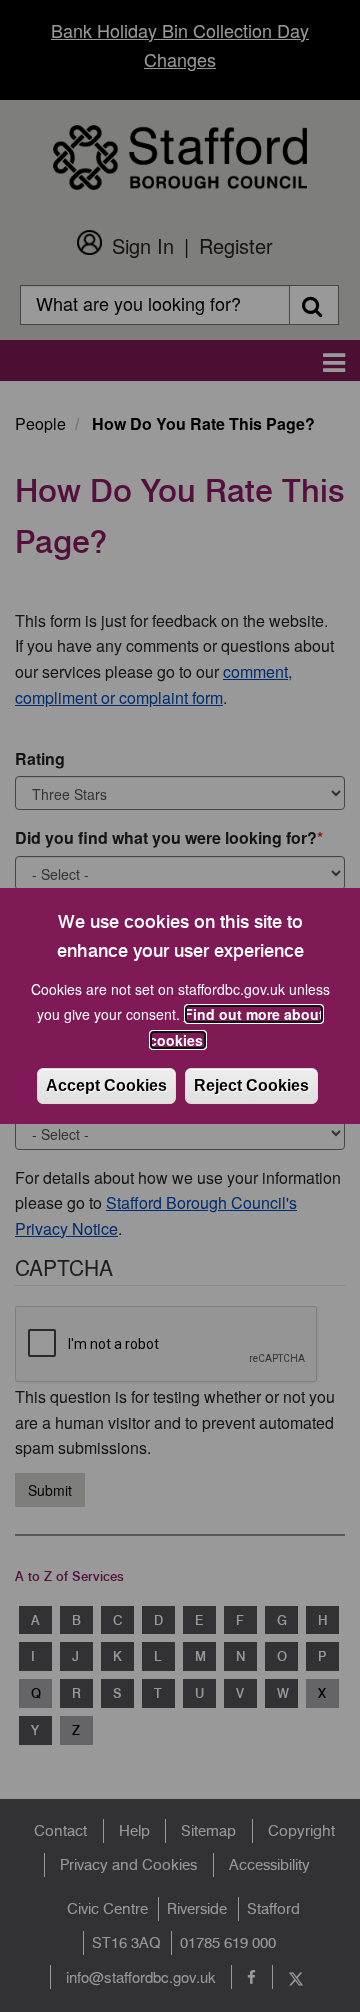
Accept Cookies (106, 1085)
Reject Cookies (251, 1085)
